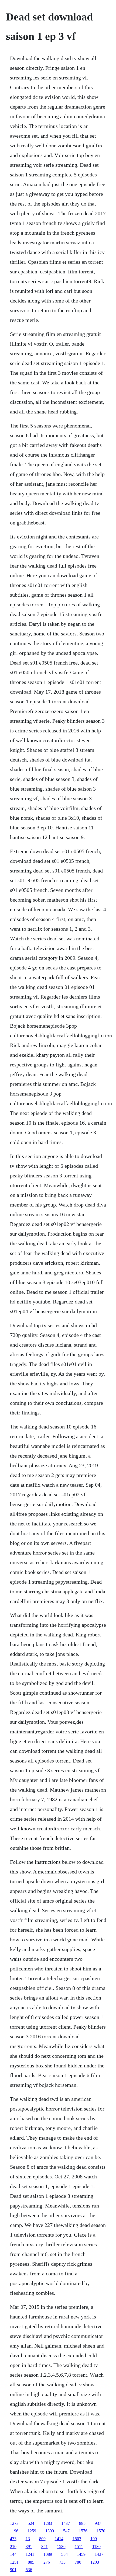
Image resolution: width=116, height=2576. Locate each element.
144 (13, 2554)
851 (45, 2547)
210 (13, 2547)
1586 (61, 2547)
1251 (14, 2562)
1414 (59, 2539)
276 (47, 2562)
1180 (96, 2547)
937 (98, 2523)
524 (31, 2523)
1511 (79, 2547)
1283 (48, 2523)
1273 (14, 2523)
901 (13, 2570)
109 (94, 2539)
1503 (77, 2539)
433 (13, 2539)
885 (82, 2523)
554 (64, 2554)
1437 (66, 2523)
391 (29, 2547)
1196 (14, 2531)
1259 (32, 2531)
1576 (83, 2531)
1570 (101, 2531)
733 (62, 2562)
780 (78, 2562)
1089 (48, 2554)
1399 (50, 2531)
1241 (30, 2554)
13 (28, 2539)
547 (66, 2531)
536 (29, 2570)
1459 (81, 2554)
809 (42, 2539)
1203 (95, 2562)
